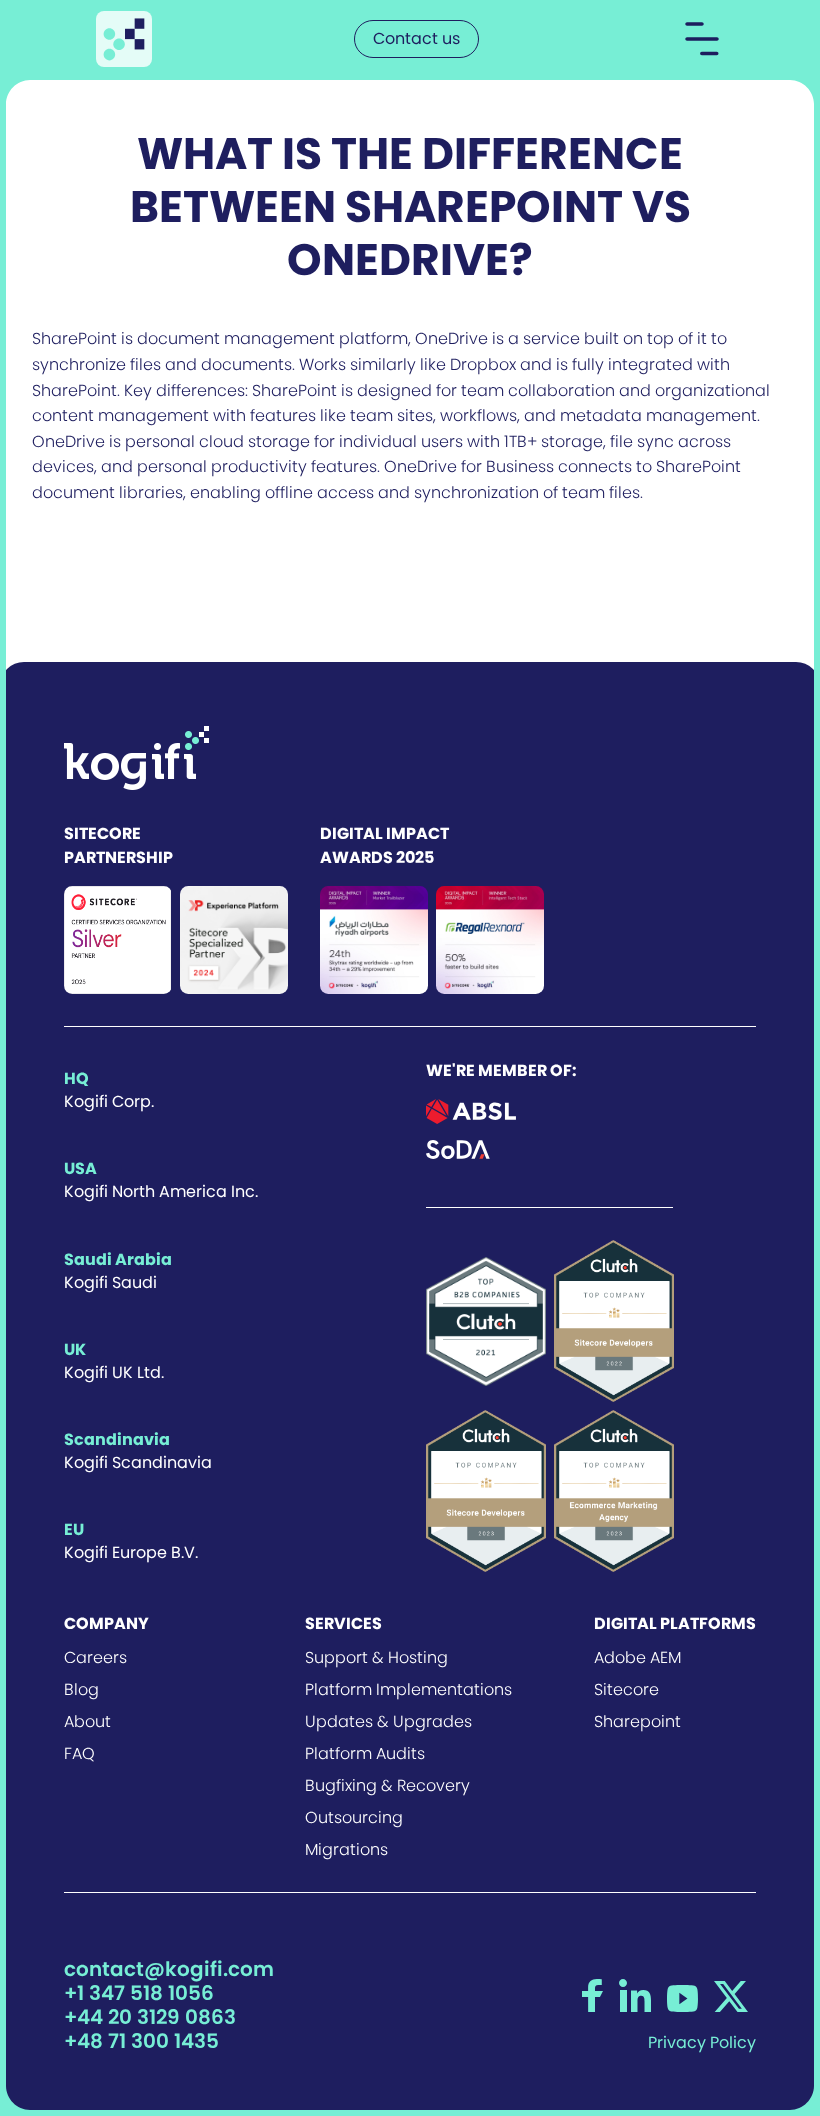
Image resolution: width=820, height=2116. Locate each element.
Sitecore (626, 1690)
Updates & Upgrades (388, 1722)
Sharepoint (637, 1722)
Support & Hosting (376, 1658)
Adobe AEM (637, 1658)
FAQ (79, 1754)
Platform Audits (365, 1754)
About (87, 1722)
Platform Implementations (408, 1690)
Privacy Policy (702, 2043)
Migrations (346, 1850)
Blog (81, 1690)
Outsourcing (354, 1818)
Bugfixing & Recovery (387, 1786)
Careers (95, 1658)
